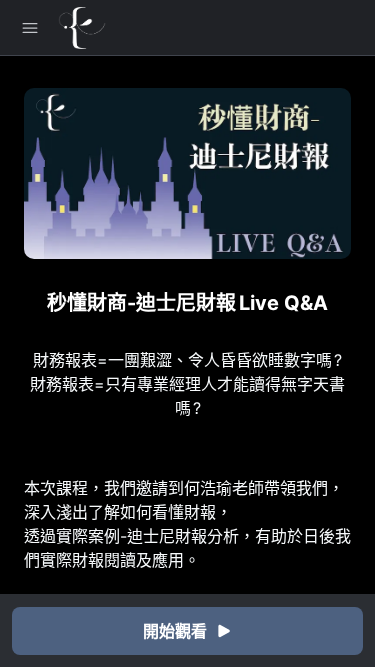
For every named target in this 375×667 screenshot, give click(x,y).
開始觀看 (175, 631)
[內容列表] (30, 28)
